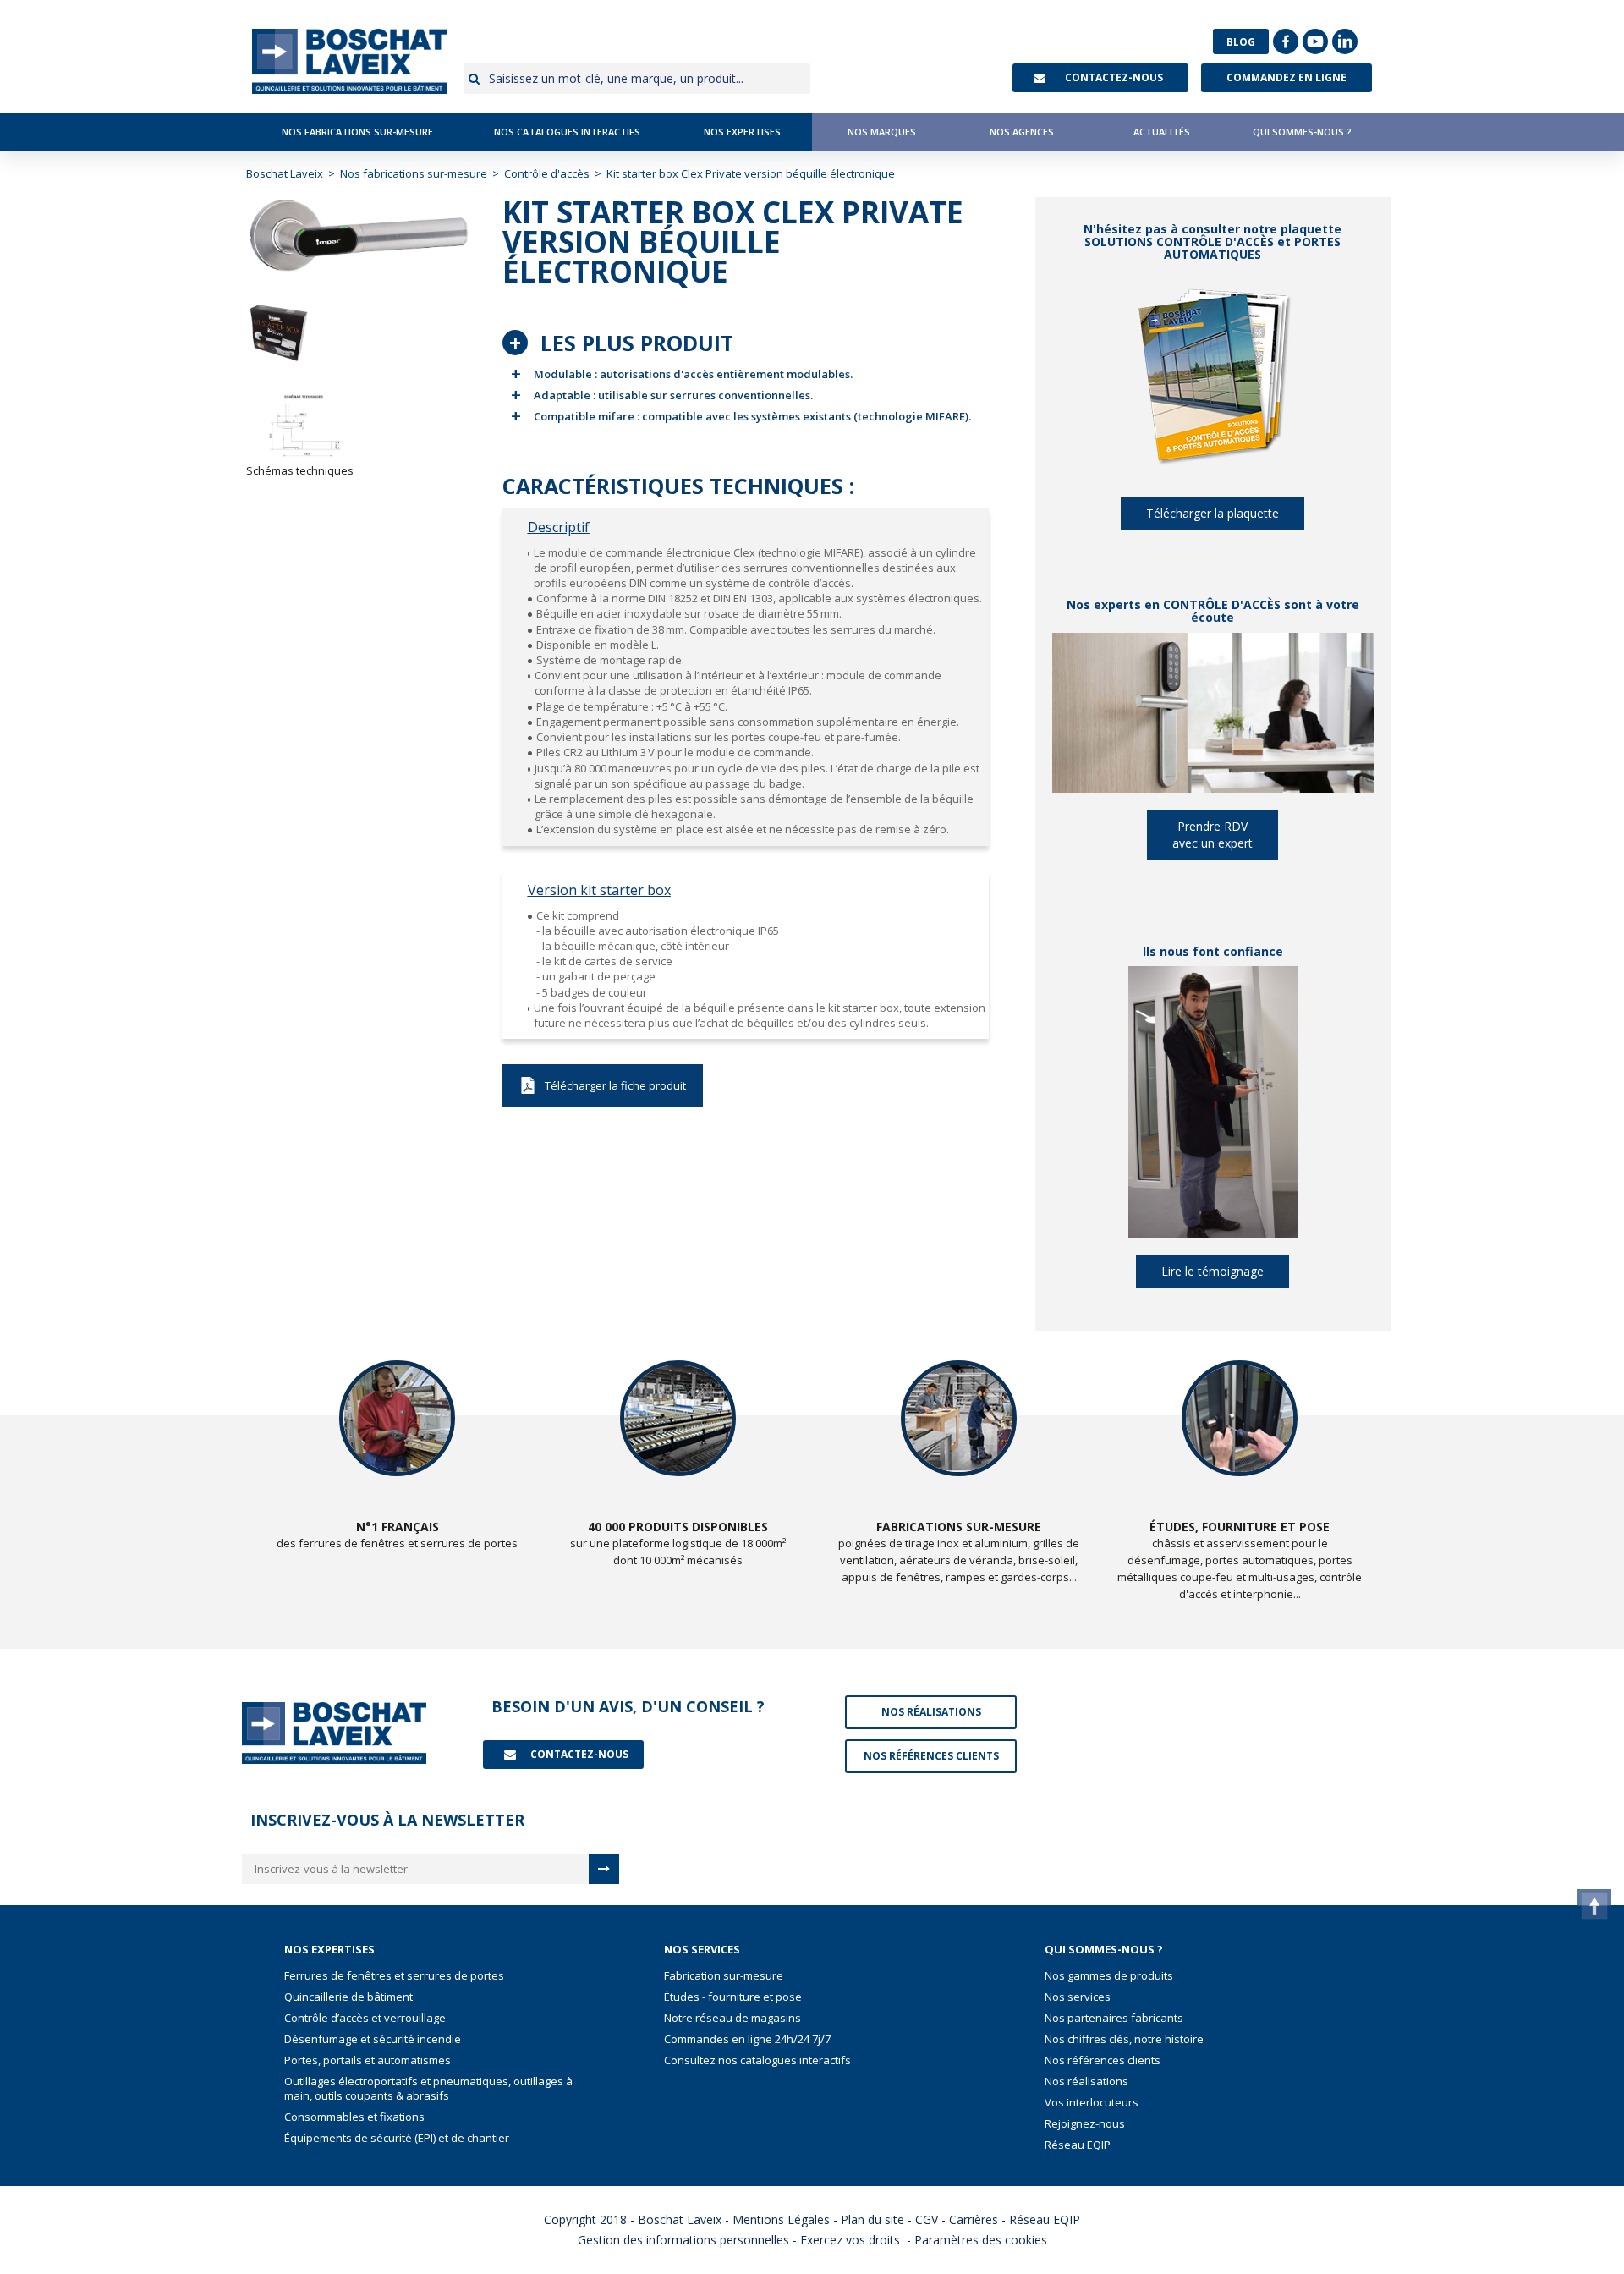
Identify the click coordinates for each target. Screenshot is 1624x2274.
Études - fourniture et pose (733, 1997)
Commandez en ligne (1287, 77)
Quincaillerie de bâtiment (348, 1997)
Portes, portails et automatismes (368, 2060)
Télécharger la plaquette (1213, 513)
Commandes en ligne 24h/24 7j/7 (747, 2039)
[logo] (349, 61)
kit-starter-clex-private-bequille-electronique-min (603, 1085)
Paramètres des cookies (981, 2240)
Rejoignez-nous (1085, 2124)
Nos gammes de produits (1109, 1976)
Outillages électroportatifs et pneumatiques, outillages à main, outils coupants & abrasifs (428, 2089)
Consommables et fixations (354, 2117)
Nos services (1078, 1997)
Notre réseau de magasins (732, 2018)
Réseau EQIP (1078, 2145)
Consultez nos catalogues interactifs (757, 2060)
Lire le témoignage (1213, 1271)
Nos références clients (1103, 2060)
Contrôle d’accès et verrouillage (365, 2018)
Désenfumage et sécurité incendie (373, 2039)
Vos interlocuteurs (1092, 2103)
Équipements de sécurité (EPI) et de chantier (397, 2138)
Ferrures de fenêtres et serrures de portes (394, 1976)
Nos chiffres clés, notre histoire (1124, 2039)
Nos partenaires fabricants (1114, 2018)
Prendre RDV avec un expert (1213, 835)
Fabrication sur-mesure (724, 1976)
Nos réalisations (1086, 2082)
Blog (1241, 41)
